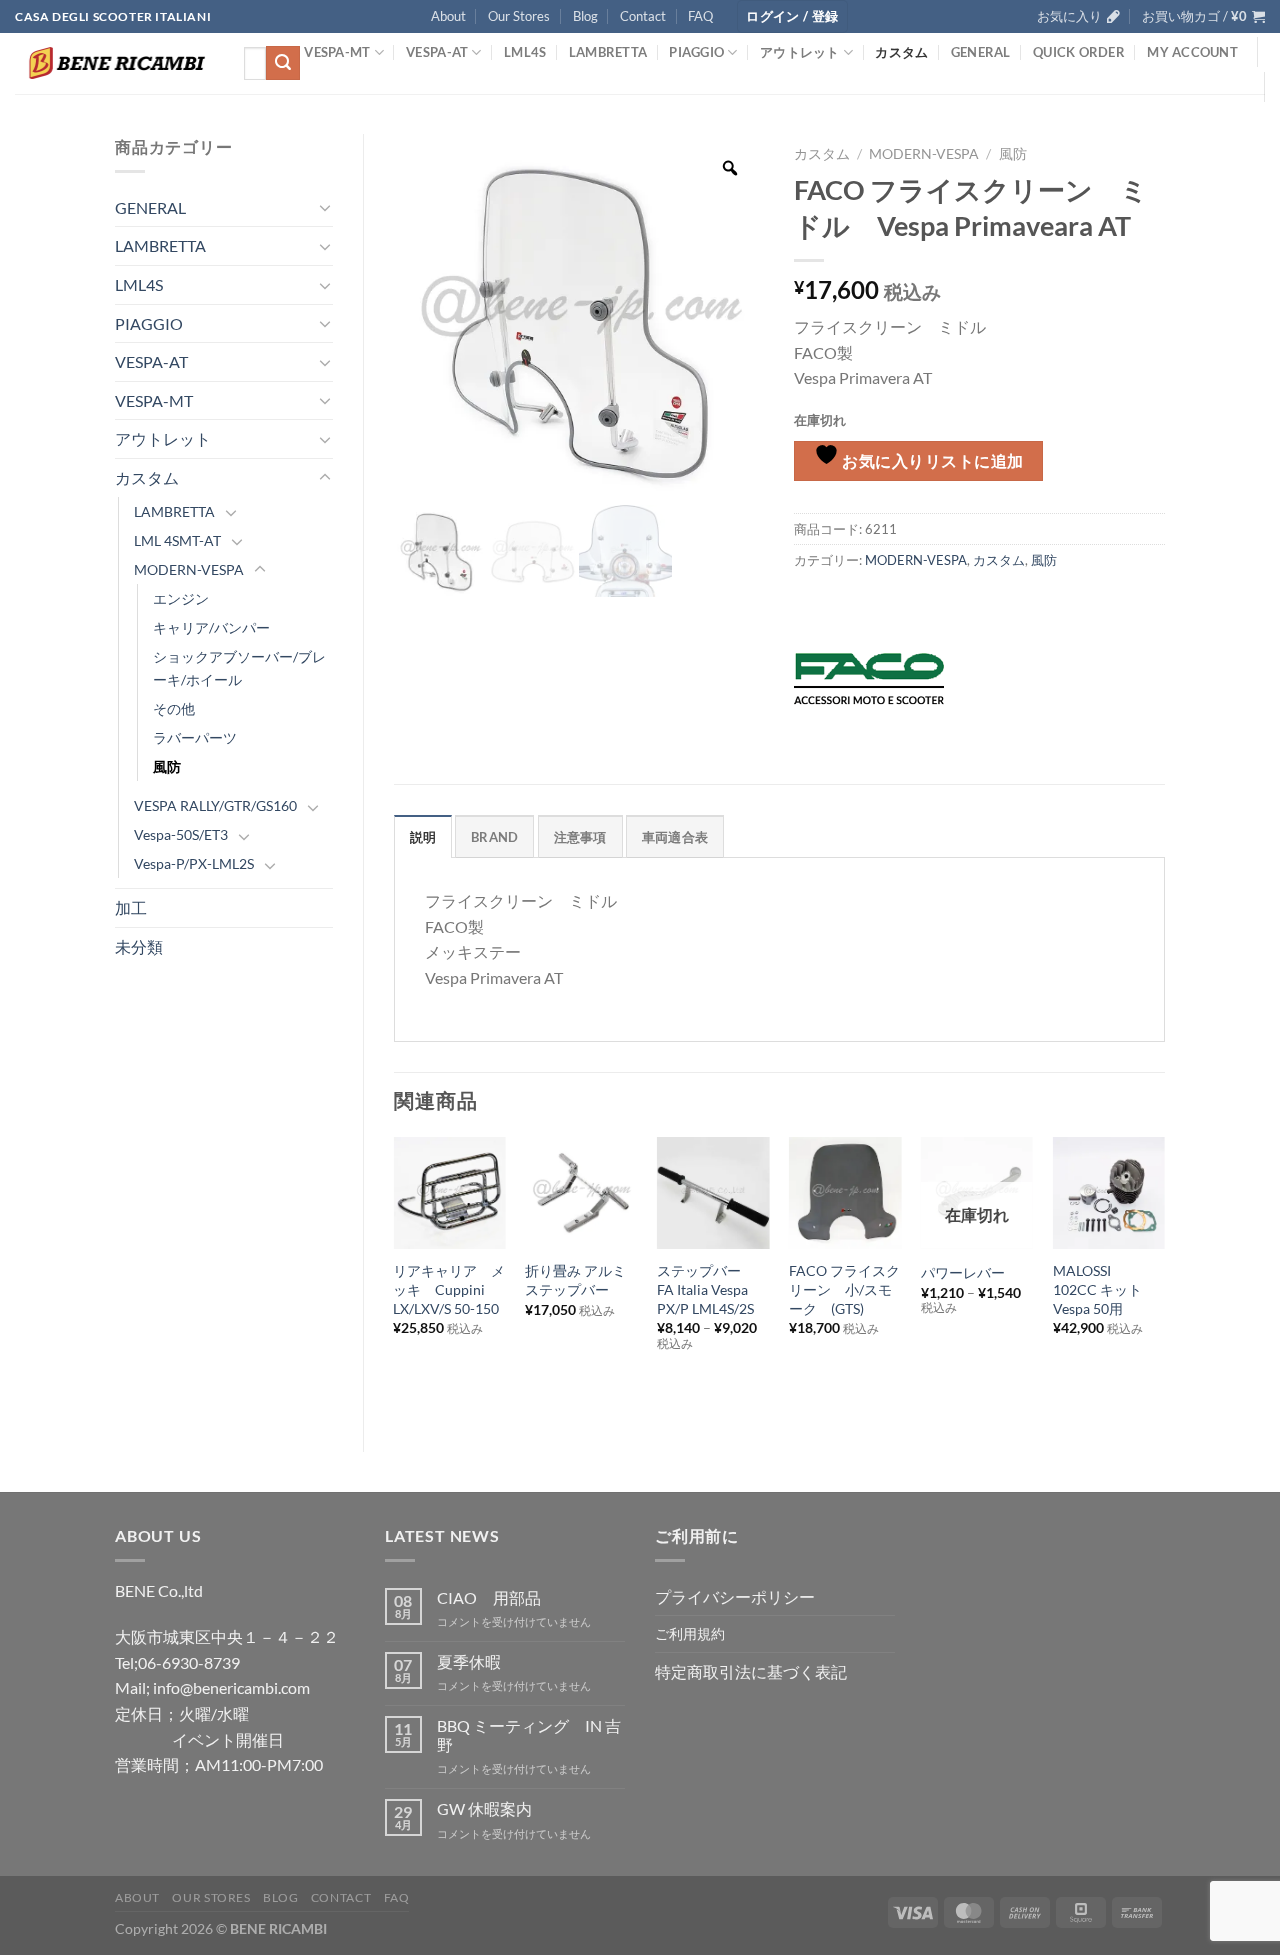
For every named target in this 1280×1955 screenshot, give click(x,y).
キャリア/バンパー (211, 627)
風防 (167, 766)
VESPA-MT (337, 52)
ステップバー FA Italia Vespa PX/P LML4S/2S (706, 1289)
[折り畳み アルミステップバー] (581, 1193)
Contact (643, 16)
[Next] (1164, 1277)
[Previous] (395, 1277)
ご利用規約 (690, 1633)
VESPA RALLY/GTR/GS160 (215, 805)
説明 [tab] (423, 837)
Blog (585, 16)
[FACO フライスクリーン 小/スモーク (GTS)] (845, 1193)
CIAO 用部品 (489, 1597)
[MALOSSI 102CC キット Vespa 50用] (1109, 1193)
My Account (1192, 52)
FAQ (700, 16)
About (448, 16)
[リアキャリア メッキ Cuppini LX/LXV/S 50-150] (449, 1193)
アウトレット (800, 52)
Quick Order (1079, 52)
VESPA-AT (437, 52)
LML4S (525, 52)
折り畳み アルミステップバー (575, 1280)
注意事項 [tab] (580, 837)
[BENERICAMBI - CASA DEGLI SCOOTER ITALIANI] (114, 63)
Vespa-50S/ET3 (181, 834)
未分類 (139, 946)
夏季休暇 (469, 1661)
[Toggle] (325, 207)
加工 (131, 907)
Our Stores (519, 16)
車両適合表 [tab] (675, 837)
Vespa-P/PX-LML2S (194, 863)
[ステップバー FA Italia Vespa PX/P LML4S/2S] (713, 1193)
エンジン (181, 598)
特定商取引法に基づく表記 (751, 1671)
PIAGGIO (696, 52)
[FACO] (869, 679)
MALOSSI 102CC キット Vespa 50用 (1104, 1289)
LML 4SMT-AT (177, 540)
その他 (174, 708)
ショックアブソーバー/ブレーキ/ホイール (239, 668)
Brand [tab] (494, 837)
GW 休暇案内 (484, 1808)
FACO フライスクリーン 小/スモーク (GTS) (844, 1289)
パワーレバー (963, 1272)
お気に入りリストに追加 (931, 461)
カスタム (901, 52)
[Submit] (283, 63)
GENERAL (981, 52)
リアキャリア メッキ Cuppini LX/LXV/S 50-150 (449, 1289)
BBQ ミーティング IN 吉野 (529, 1735)
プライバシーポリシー (735, 1596)
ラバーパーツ (195, 737)
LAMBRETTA (608, 52)
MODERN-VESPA (189, 569)
